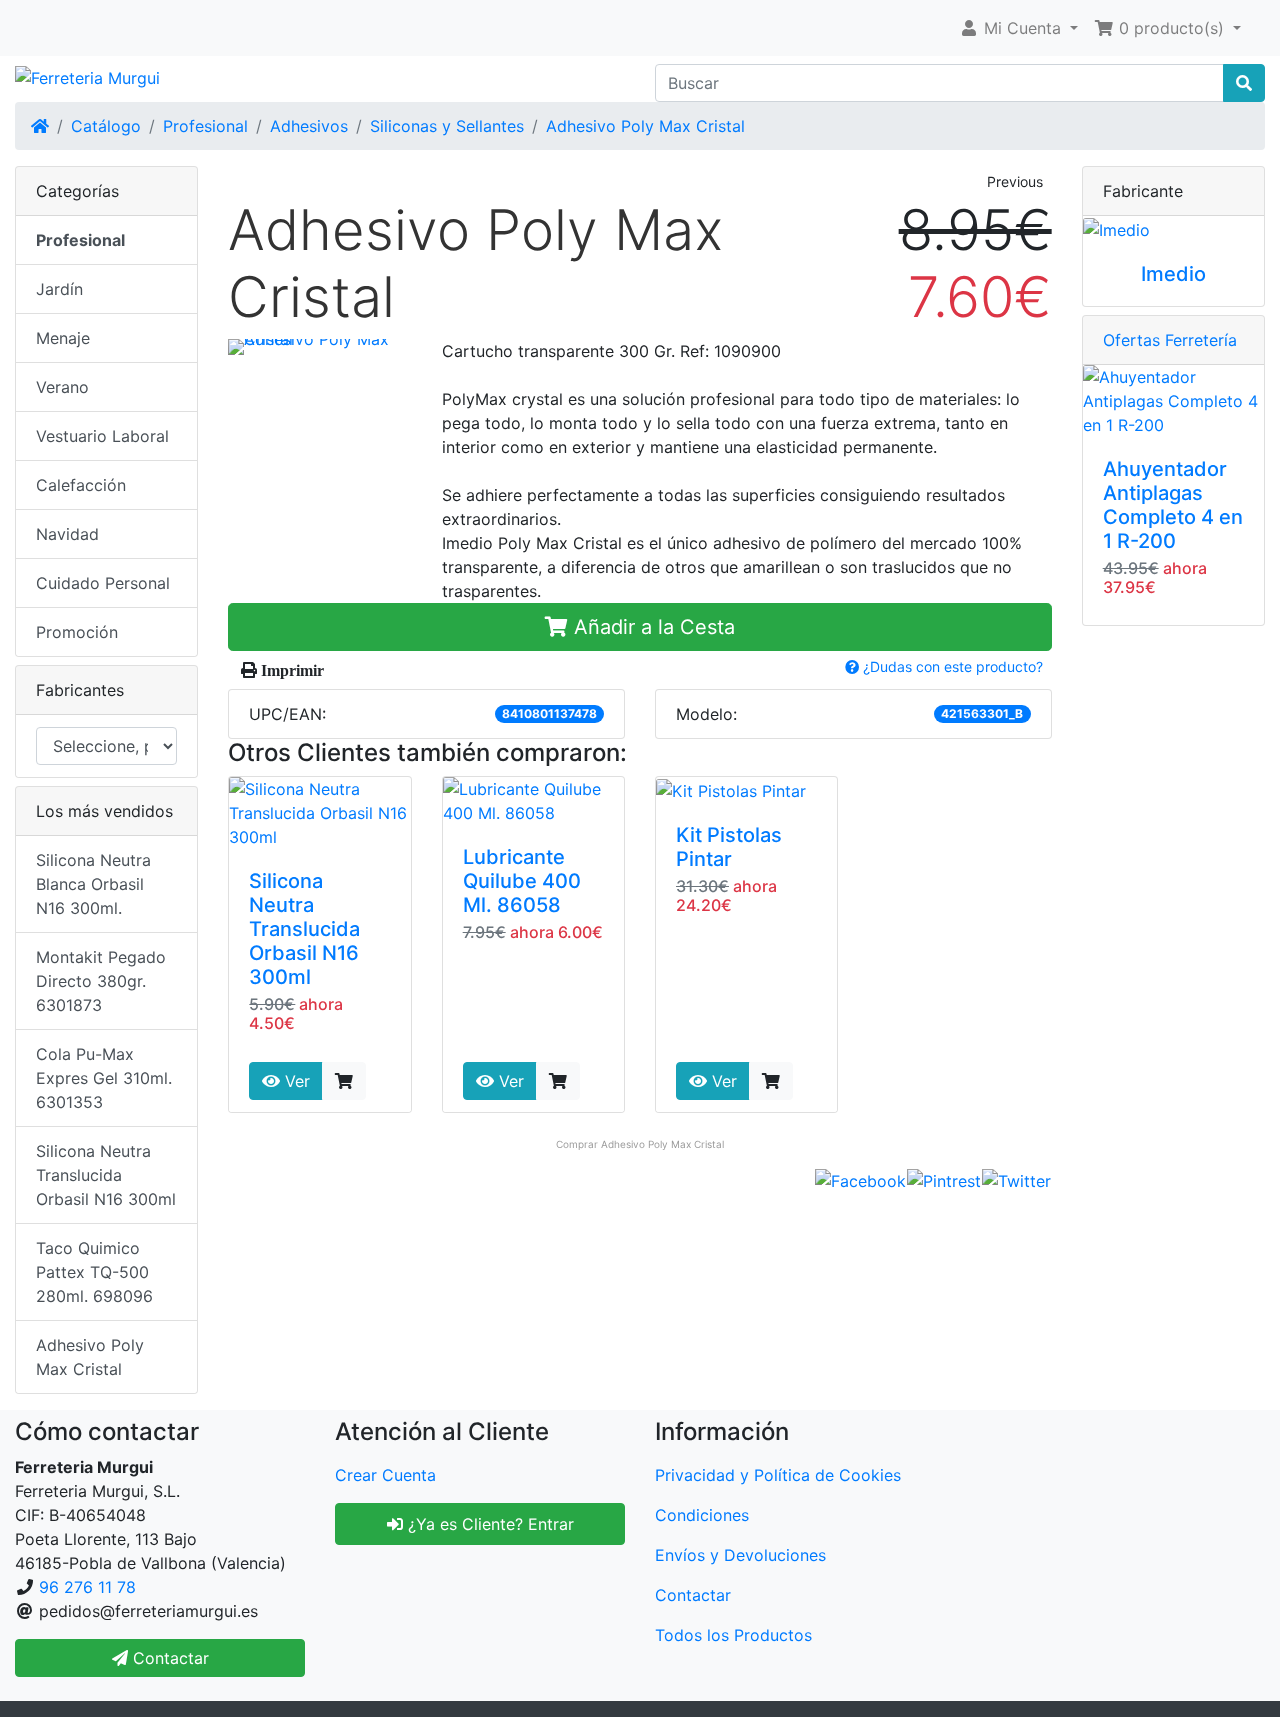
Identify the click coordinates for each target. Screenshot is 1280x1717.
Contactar (693, 1595)
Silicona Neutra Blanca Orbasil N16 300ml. (93, 884)
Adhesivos (309, 126)
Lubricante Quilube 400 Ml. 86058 (522, 881)
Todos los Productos (733, 1635)
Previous (1015, 181)
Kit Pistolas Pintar (729, 847)
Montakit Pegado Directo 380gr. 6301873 (101, 981)
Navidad (67, 534)
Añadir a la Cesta (651, 627)
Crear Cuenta (385, 1475)
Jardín (59, 289)
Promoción (77, 632)
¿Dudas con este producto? (951, 666)
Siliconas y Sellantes (447, 126)
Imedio (1173, 274)
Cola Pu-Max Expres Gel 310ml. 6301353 (104, 1078)
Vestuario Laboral (102, 436)
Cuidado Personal (103, 583)
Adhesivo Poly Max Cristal (645, 126)
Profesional (205, 126)
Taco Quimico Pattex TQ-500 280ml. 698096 (94, 1272)
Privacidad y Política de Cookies (778, 1475)
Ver (295, 1081)
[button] (1018, 28)
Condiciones (702, 1515)
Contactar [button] (168, 1658)
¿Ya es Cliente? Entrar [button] (488, 1524)
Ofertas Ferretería (1170, 340)
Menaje (63, 338)
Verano (62, 387)
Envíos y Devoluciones (740, 1555)
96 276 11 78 (87, 1587)
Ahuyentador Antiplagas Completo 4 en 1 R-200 (1173, 505)
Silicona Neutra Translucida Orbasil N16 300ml (304, 929)
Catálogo (106, 126)
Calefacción (81, 485)
